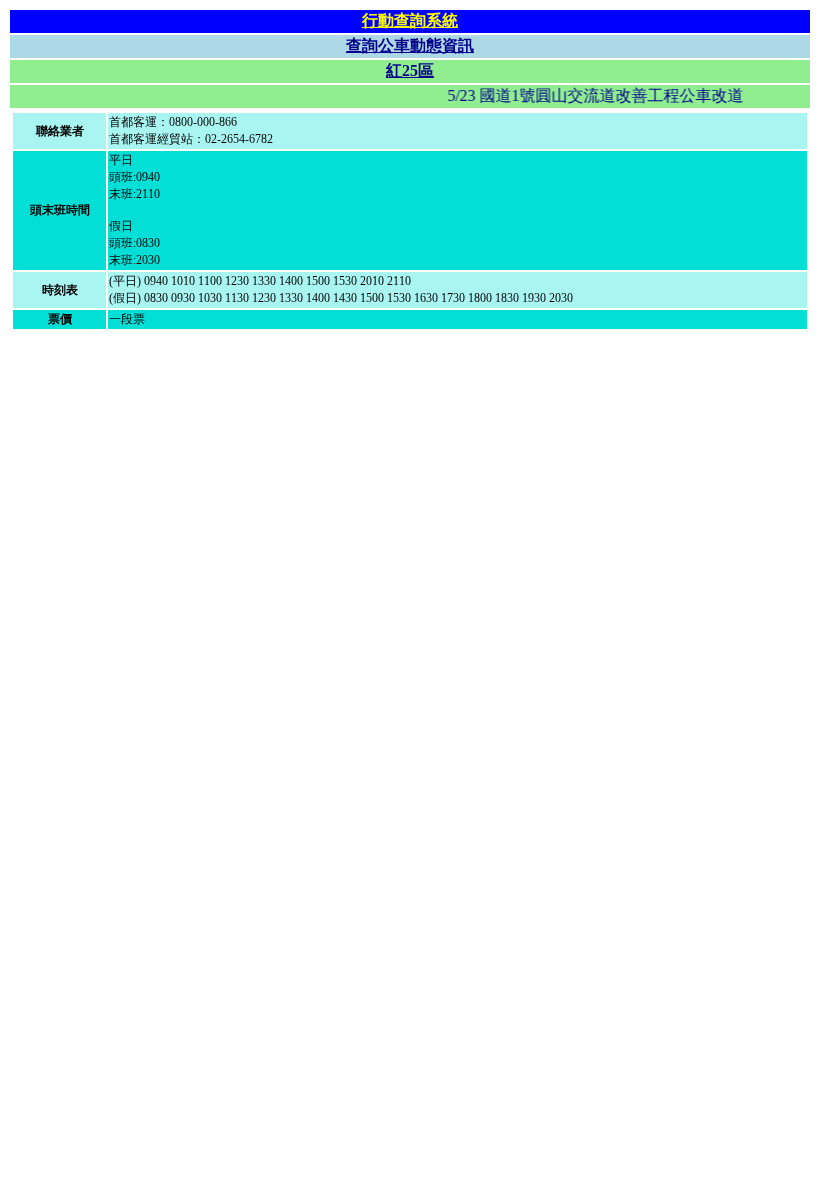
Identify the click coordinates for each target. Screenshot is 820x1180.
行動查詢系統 (410, 20)
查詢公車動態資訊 (410, 45)
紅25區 (410, 70)
